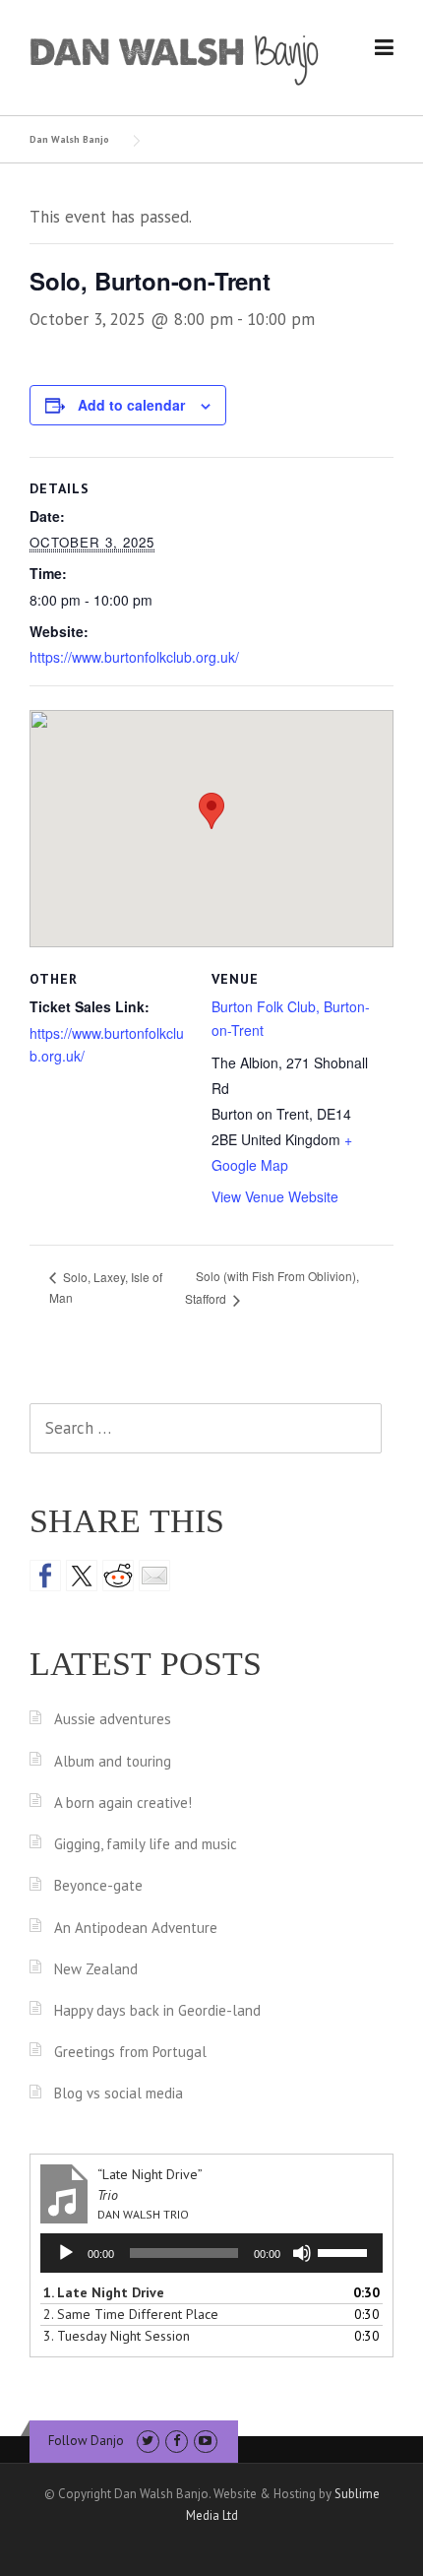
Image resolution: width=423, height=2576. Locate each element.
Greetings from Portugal (130, 2052)
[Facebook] (177, 2441)
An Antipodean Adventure (136, 1928)
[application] (211, 2253)
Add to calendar (131, 405)
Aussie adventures (113, 1719)
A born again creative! (123, 1803)
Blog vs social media (119, 2093)
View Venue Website (275, 1196)
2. (131, 2314)
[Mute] (302, 2253)
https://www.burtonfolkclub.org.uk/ (134, 657)
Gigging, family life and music (146, 1844)
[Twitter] (148, 2441)
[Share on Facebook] (45, 1576)
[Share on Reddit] (118, 1576)
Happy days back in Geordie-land (157, 2010)
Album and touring (113, 1761)
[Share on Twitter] (82, 1576)
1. (104, 2292)
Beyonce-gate (98, 1885)
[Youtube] (205, 2441)
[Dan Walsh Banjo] (175, 58)
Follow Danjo (86, 2441)
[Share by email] (154, 1576)
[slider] (345, 2251)
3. (117, 2336)
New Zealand (96, 1969)
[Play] (66, 2253)
